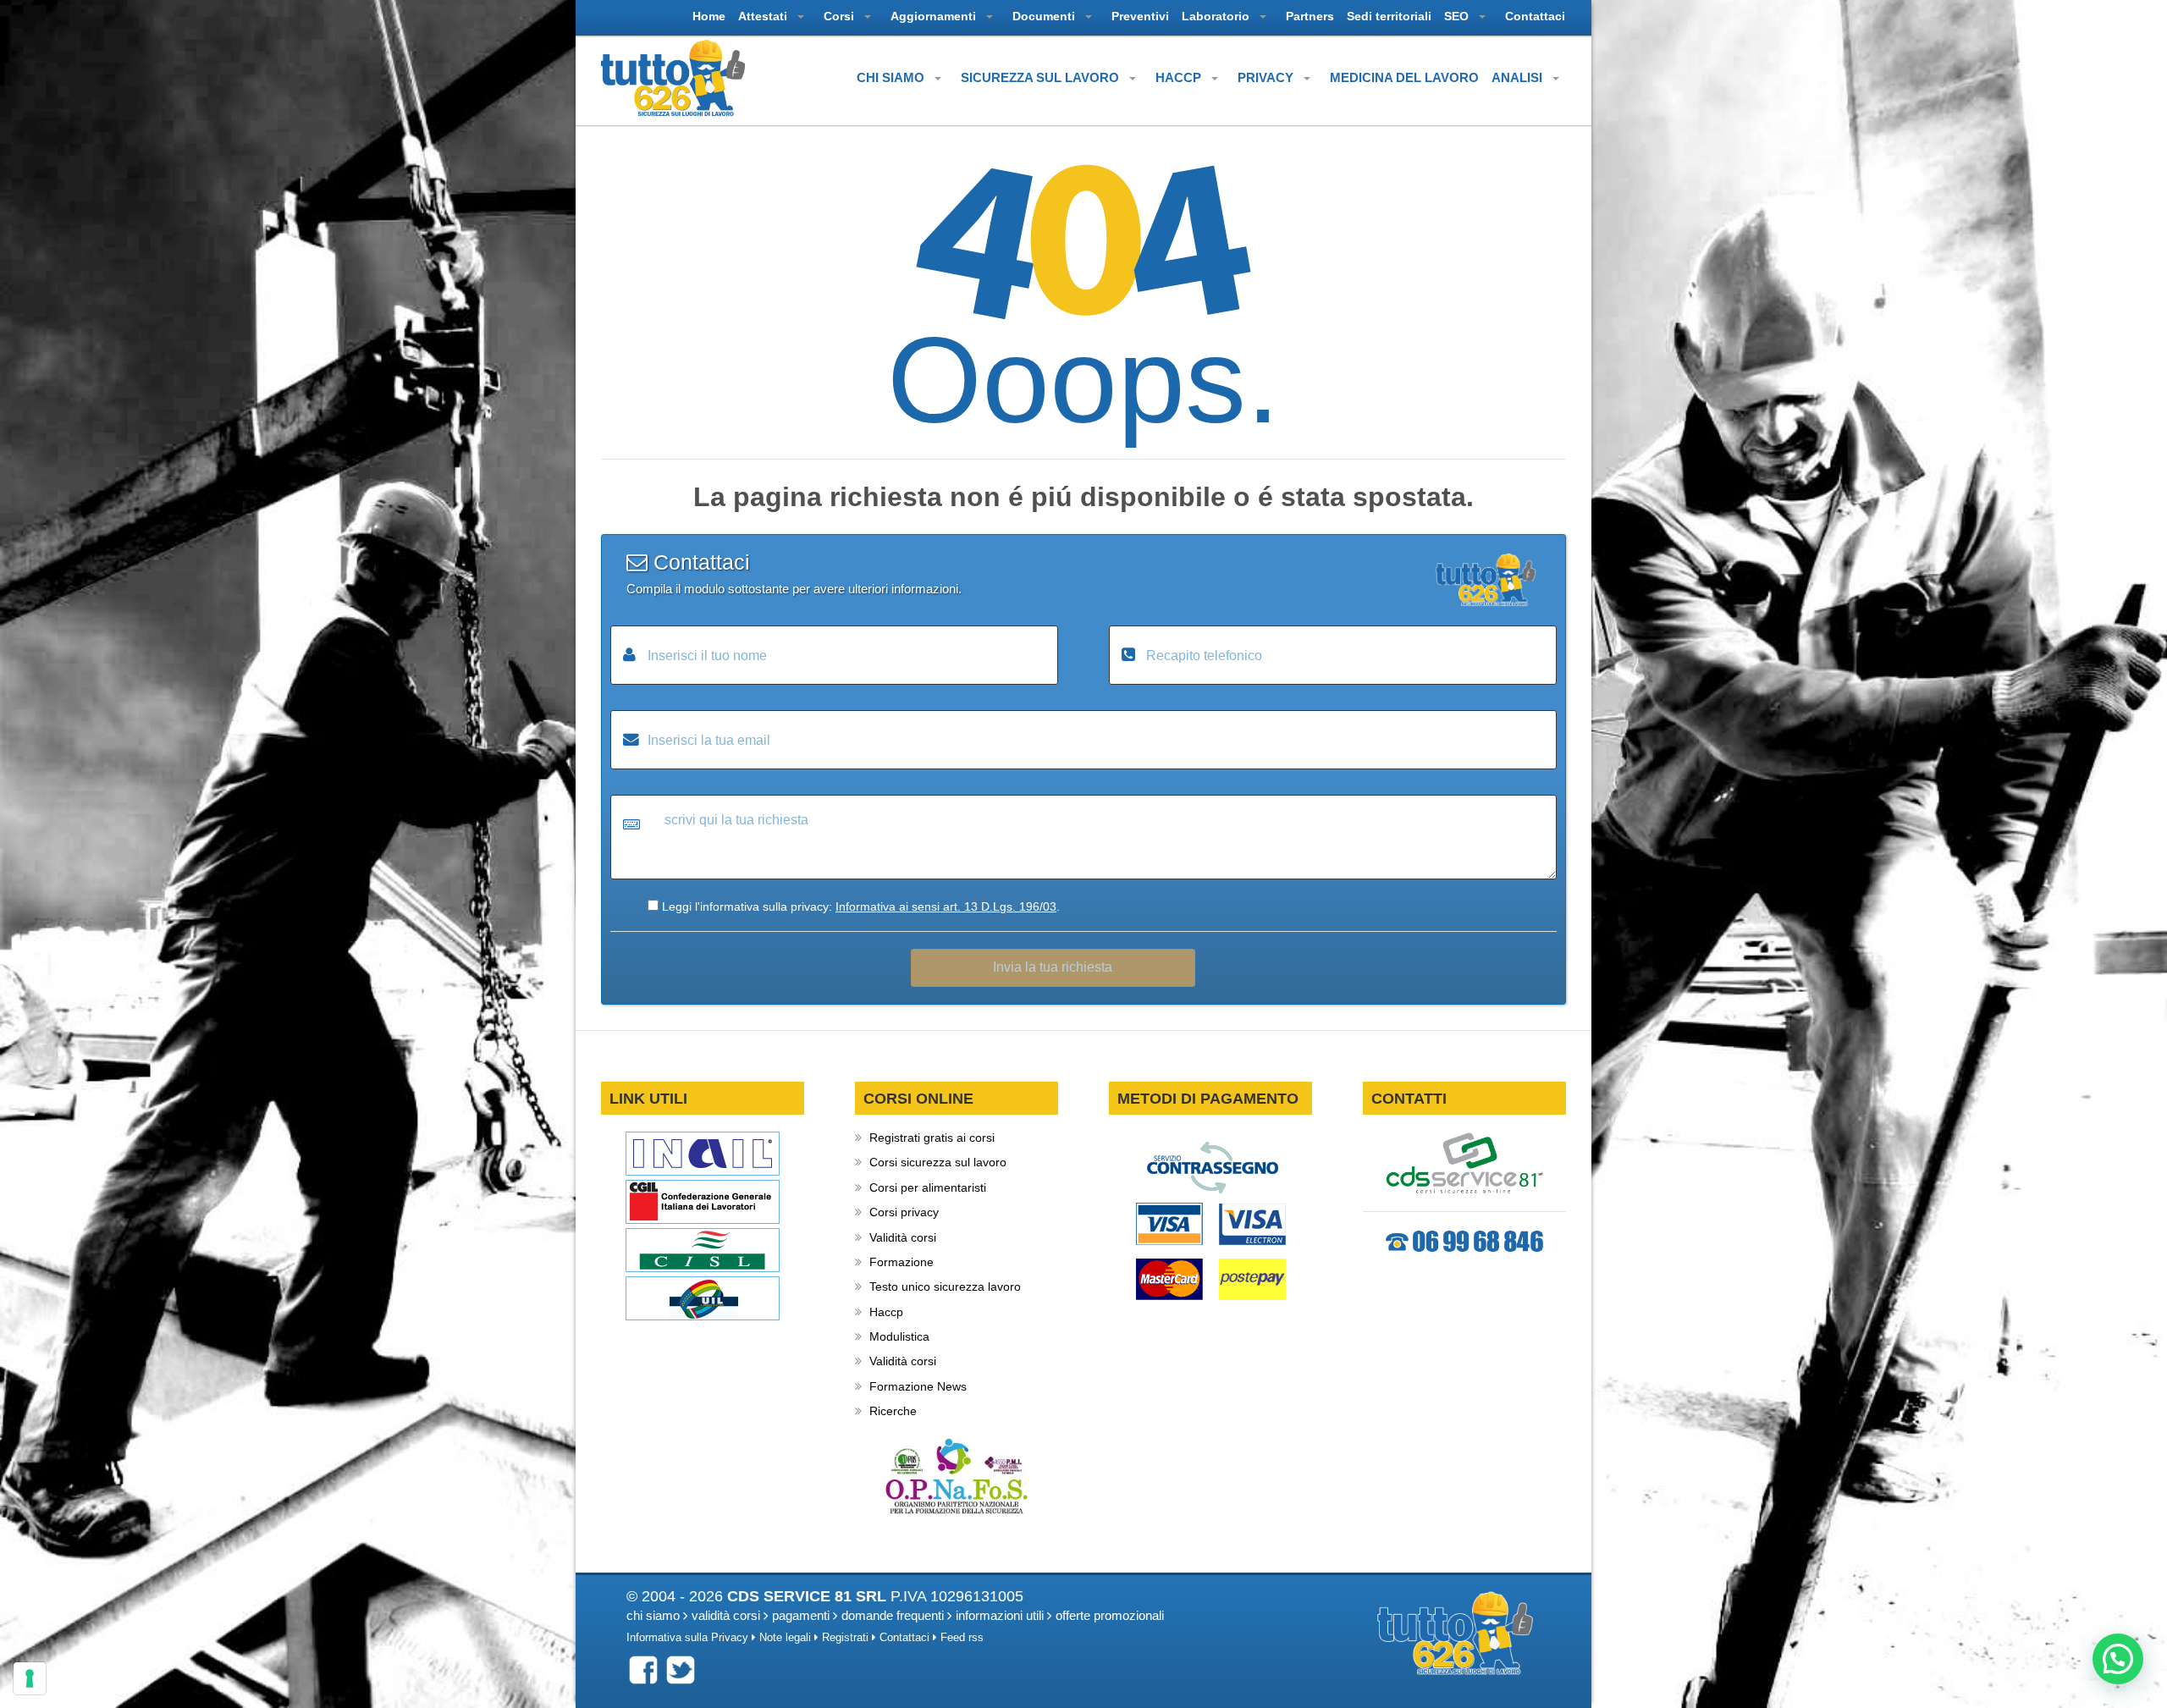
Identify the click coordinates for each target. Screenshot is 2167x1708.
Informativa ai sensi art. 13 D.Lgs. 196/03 (946, 906)
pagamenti (801, 1615)
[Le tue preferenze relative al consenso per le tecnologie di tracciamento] (30, 1678)
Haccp (886, 1312)
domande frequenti (893, 1615)
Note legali (785, 1638)
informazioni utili (1000, 1615)
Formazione (902, 1262)
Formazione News (918, 1386)
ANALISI (1519, 77)
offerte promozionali (1110, 1615)
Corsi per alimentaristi (928, 1187)
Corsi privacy (904, 1212)
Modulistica (899, 1336)
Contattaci (904, 1638)
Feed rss (962, 1638)
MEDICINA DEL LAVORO (1404, 77)
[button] (2118, 1659)
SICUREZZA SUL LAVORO (1042, 77)
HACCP (1180, 77)
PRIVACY (1267, 77)
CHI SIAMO (892, 77)
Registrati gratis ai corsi (932, 1138)
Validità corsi (903, 1237)
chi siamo (653, 1615)
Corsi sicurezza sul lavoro (938, 1162)
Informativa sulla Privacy (687, 1638)
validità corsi (726, 1615)
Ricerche (893, 1411)
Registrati (845, 1638)
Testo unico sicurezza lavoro (945, 1287)
